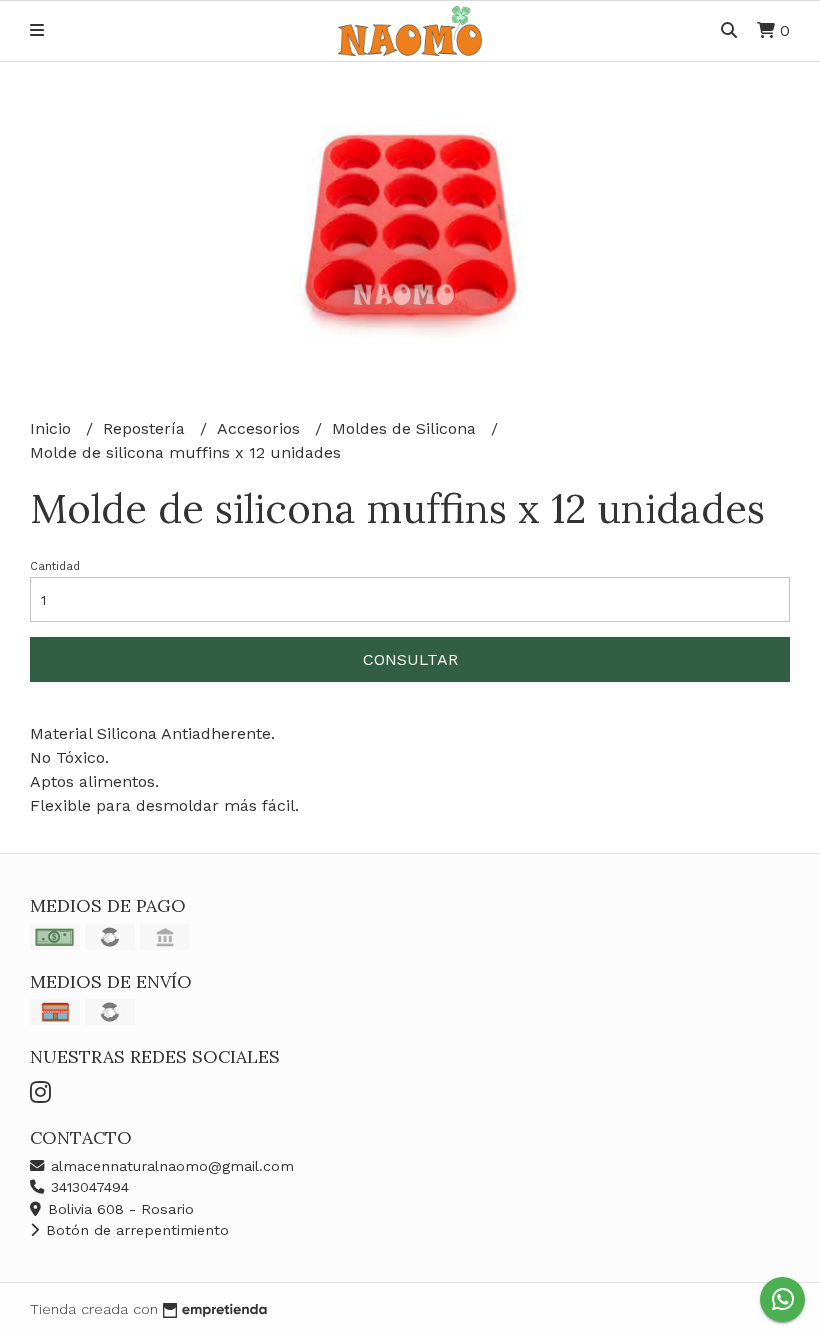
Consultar (410, 659)
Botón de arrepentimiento (135, 1230)
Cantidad (55, 566)
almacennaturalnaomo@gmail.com (170, 1166)
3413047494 (87, 1187)
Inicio (53, 428)
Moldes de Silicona (406, 428)
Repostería (146, 428)
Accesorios (261, 428)
